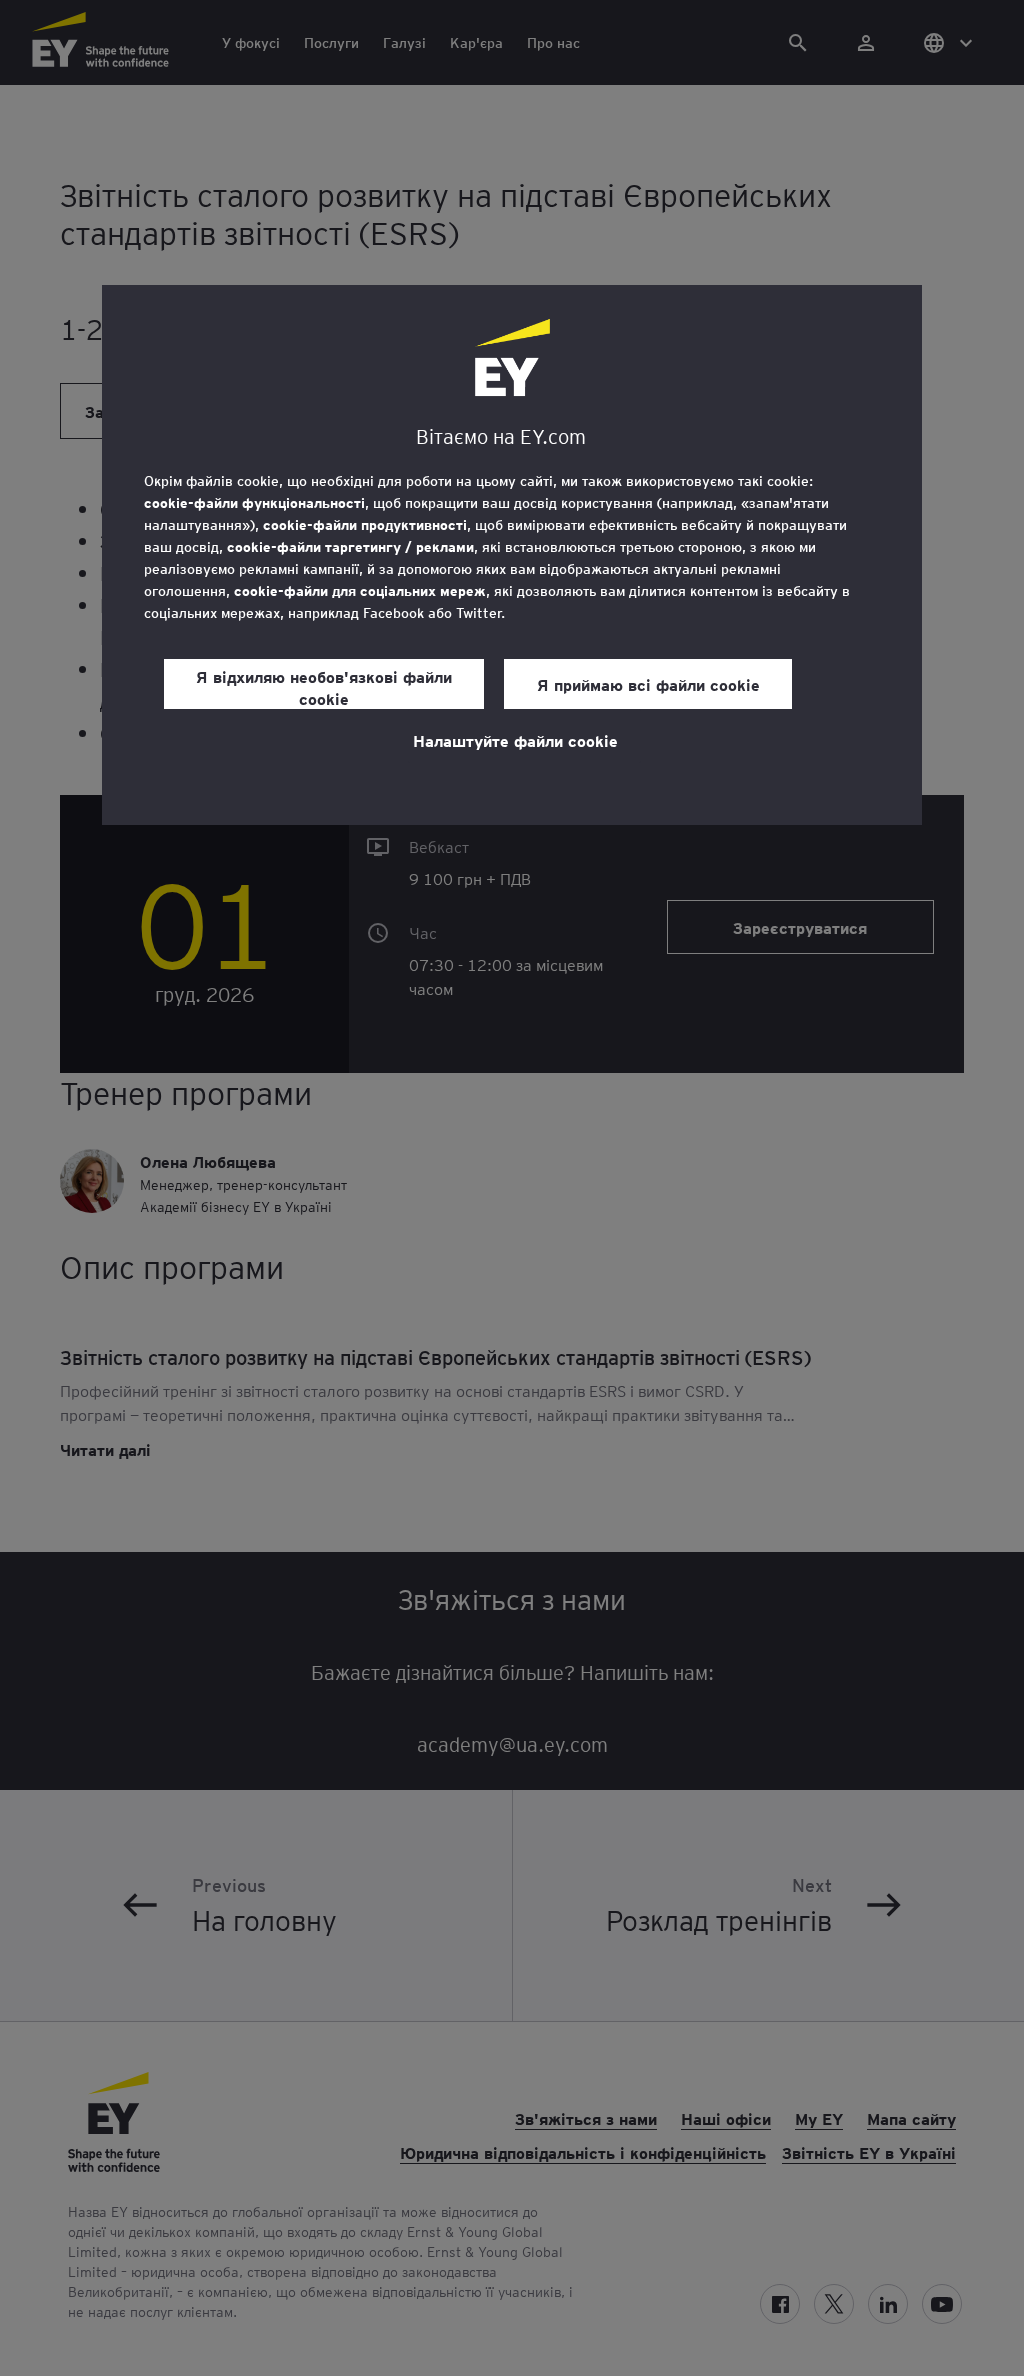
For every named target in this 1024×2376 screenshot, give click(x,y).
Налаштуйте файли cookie (515, 740)
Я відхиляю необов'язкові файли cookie (324, 687)
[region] (512, 555)
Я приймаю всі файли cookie (648, 684)
